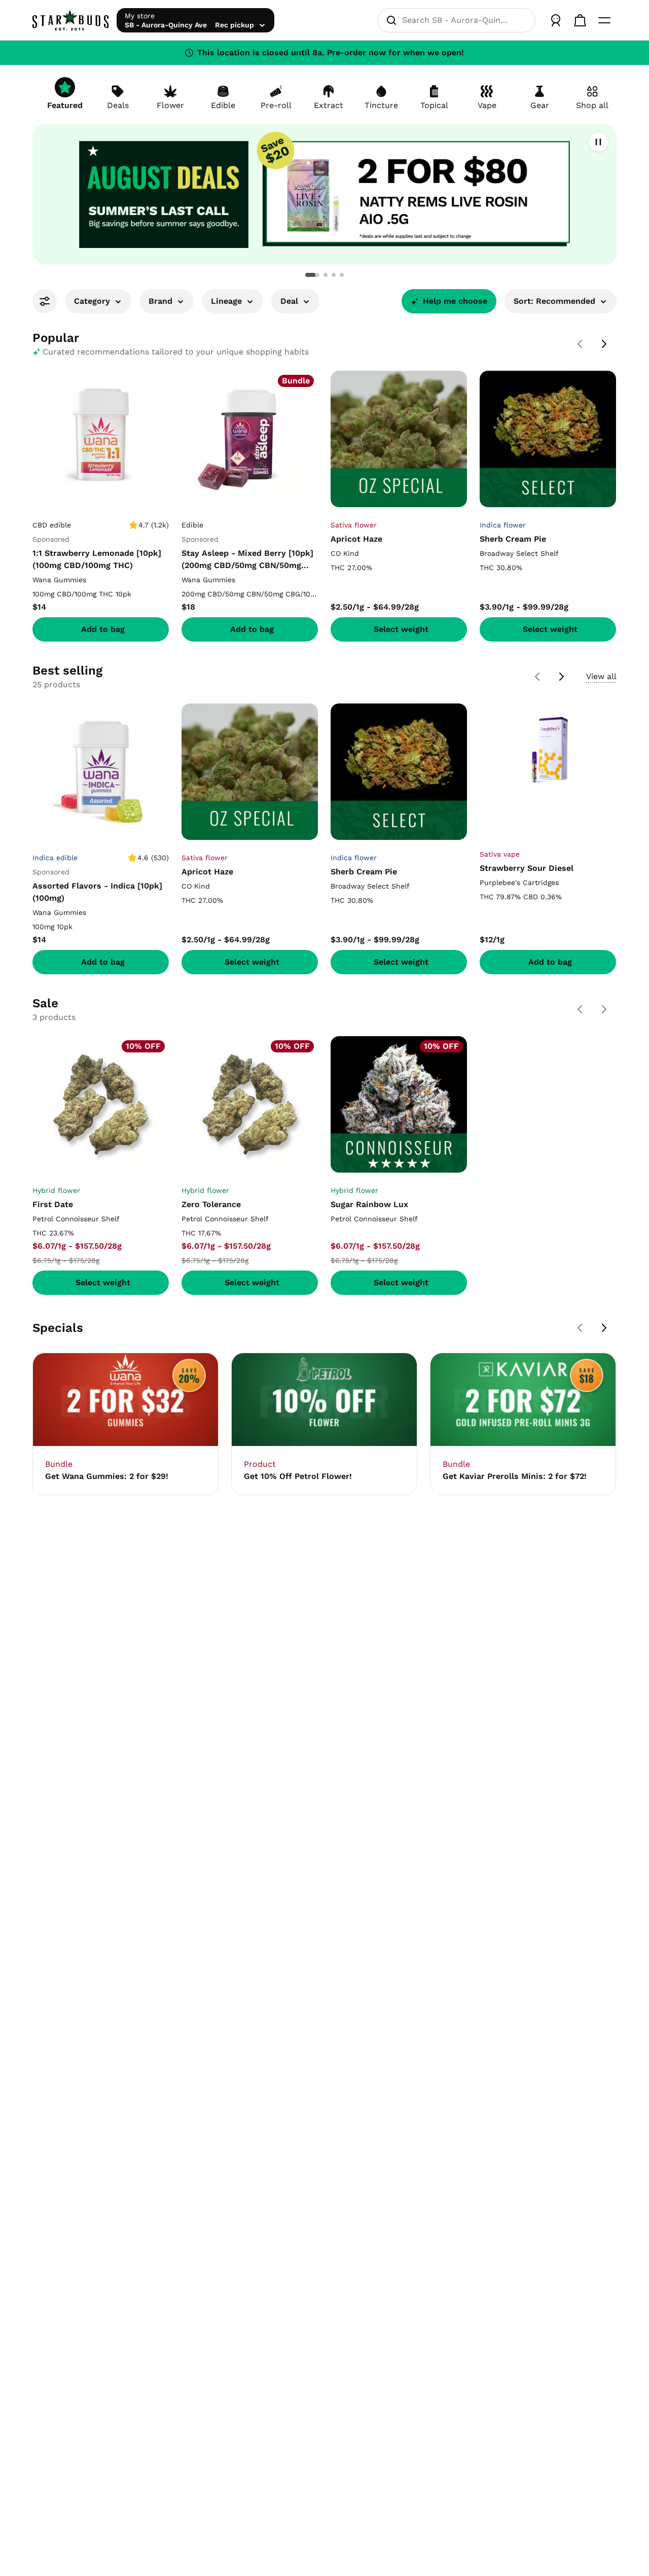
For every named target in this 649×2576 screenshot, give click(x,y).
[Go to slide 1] (312, 275)
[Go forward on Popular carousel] (604, 344)
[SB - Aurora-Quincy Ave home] (70, 20)
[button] (324, 194)
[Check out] (580, 20)
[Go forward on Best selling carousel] (562, 677)
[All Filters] (45, 301)
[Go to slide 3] (334, 275)
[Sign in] (556, 20)
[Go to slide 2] (326, 275)
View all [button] (601, 676)
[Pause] (598, 142)
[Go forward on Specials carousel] (604, 1328)
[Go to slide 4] (342, 275)
